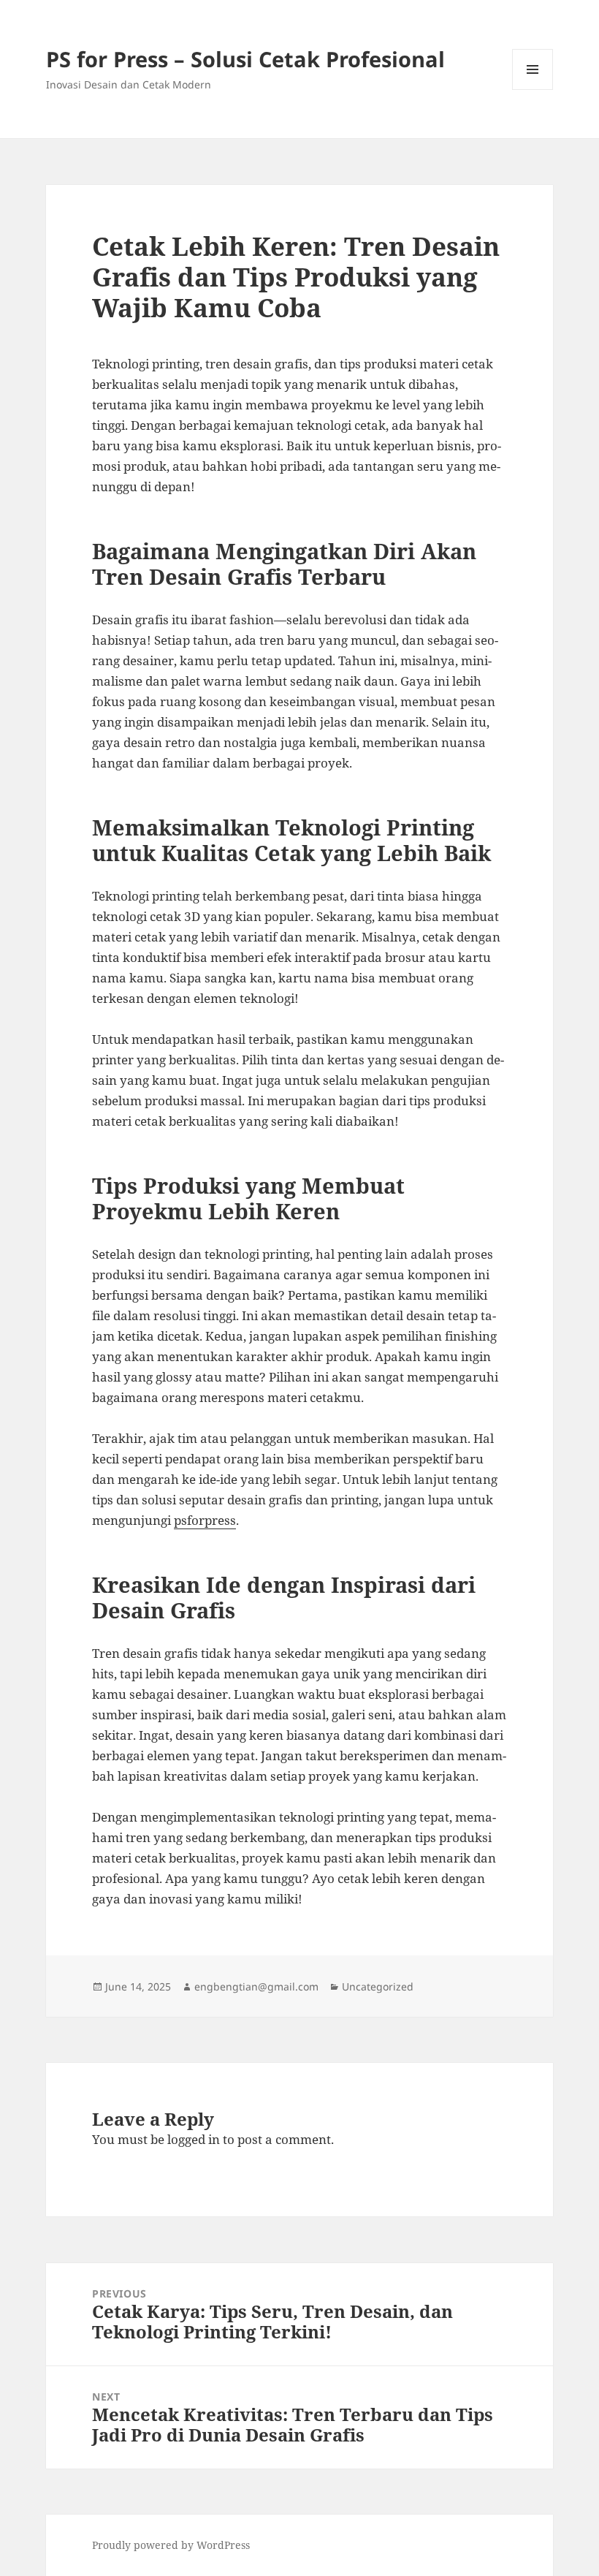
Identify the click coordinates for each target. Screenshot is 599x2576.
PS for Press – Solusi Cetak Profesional (245, 59)
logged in (194, 2139)
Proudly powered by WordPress (171, 2545)
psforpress (205, 1520)
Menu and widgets (533, 90)
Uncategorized (378, 1986)
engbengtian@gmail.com (256, 1986)
